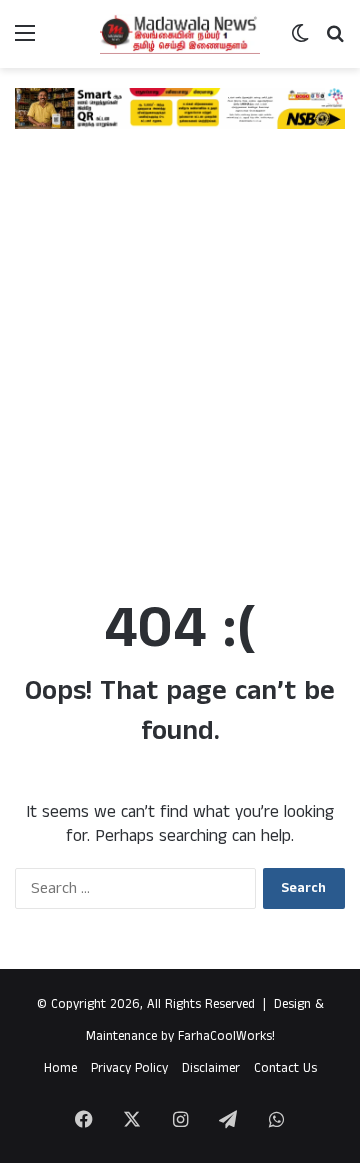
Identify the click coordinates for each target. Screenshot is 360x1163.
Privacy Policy (129, 1068)
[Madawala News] (180, 34)
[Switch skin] (300, 41)
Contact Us (285, 1068)
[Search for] (335, 41)
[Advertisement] (180, 378)
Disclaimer (211, 1068)
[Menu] (25, 41)
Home (60, 1068)
